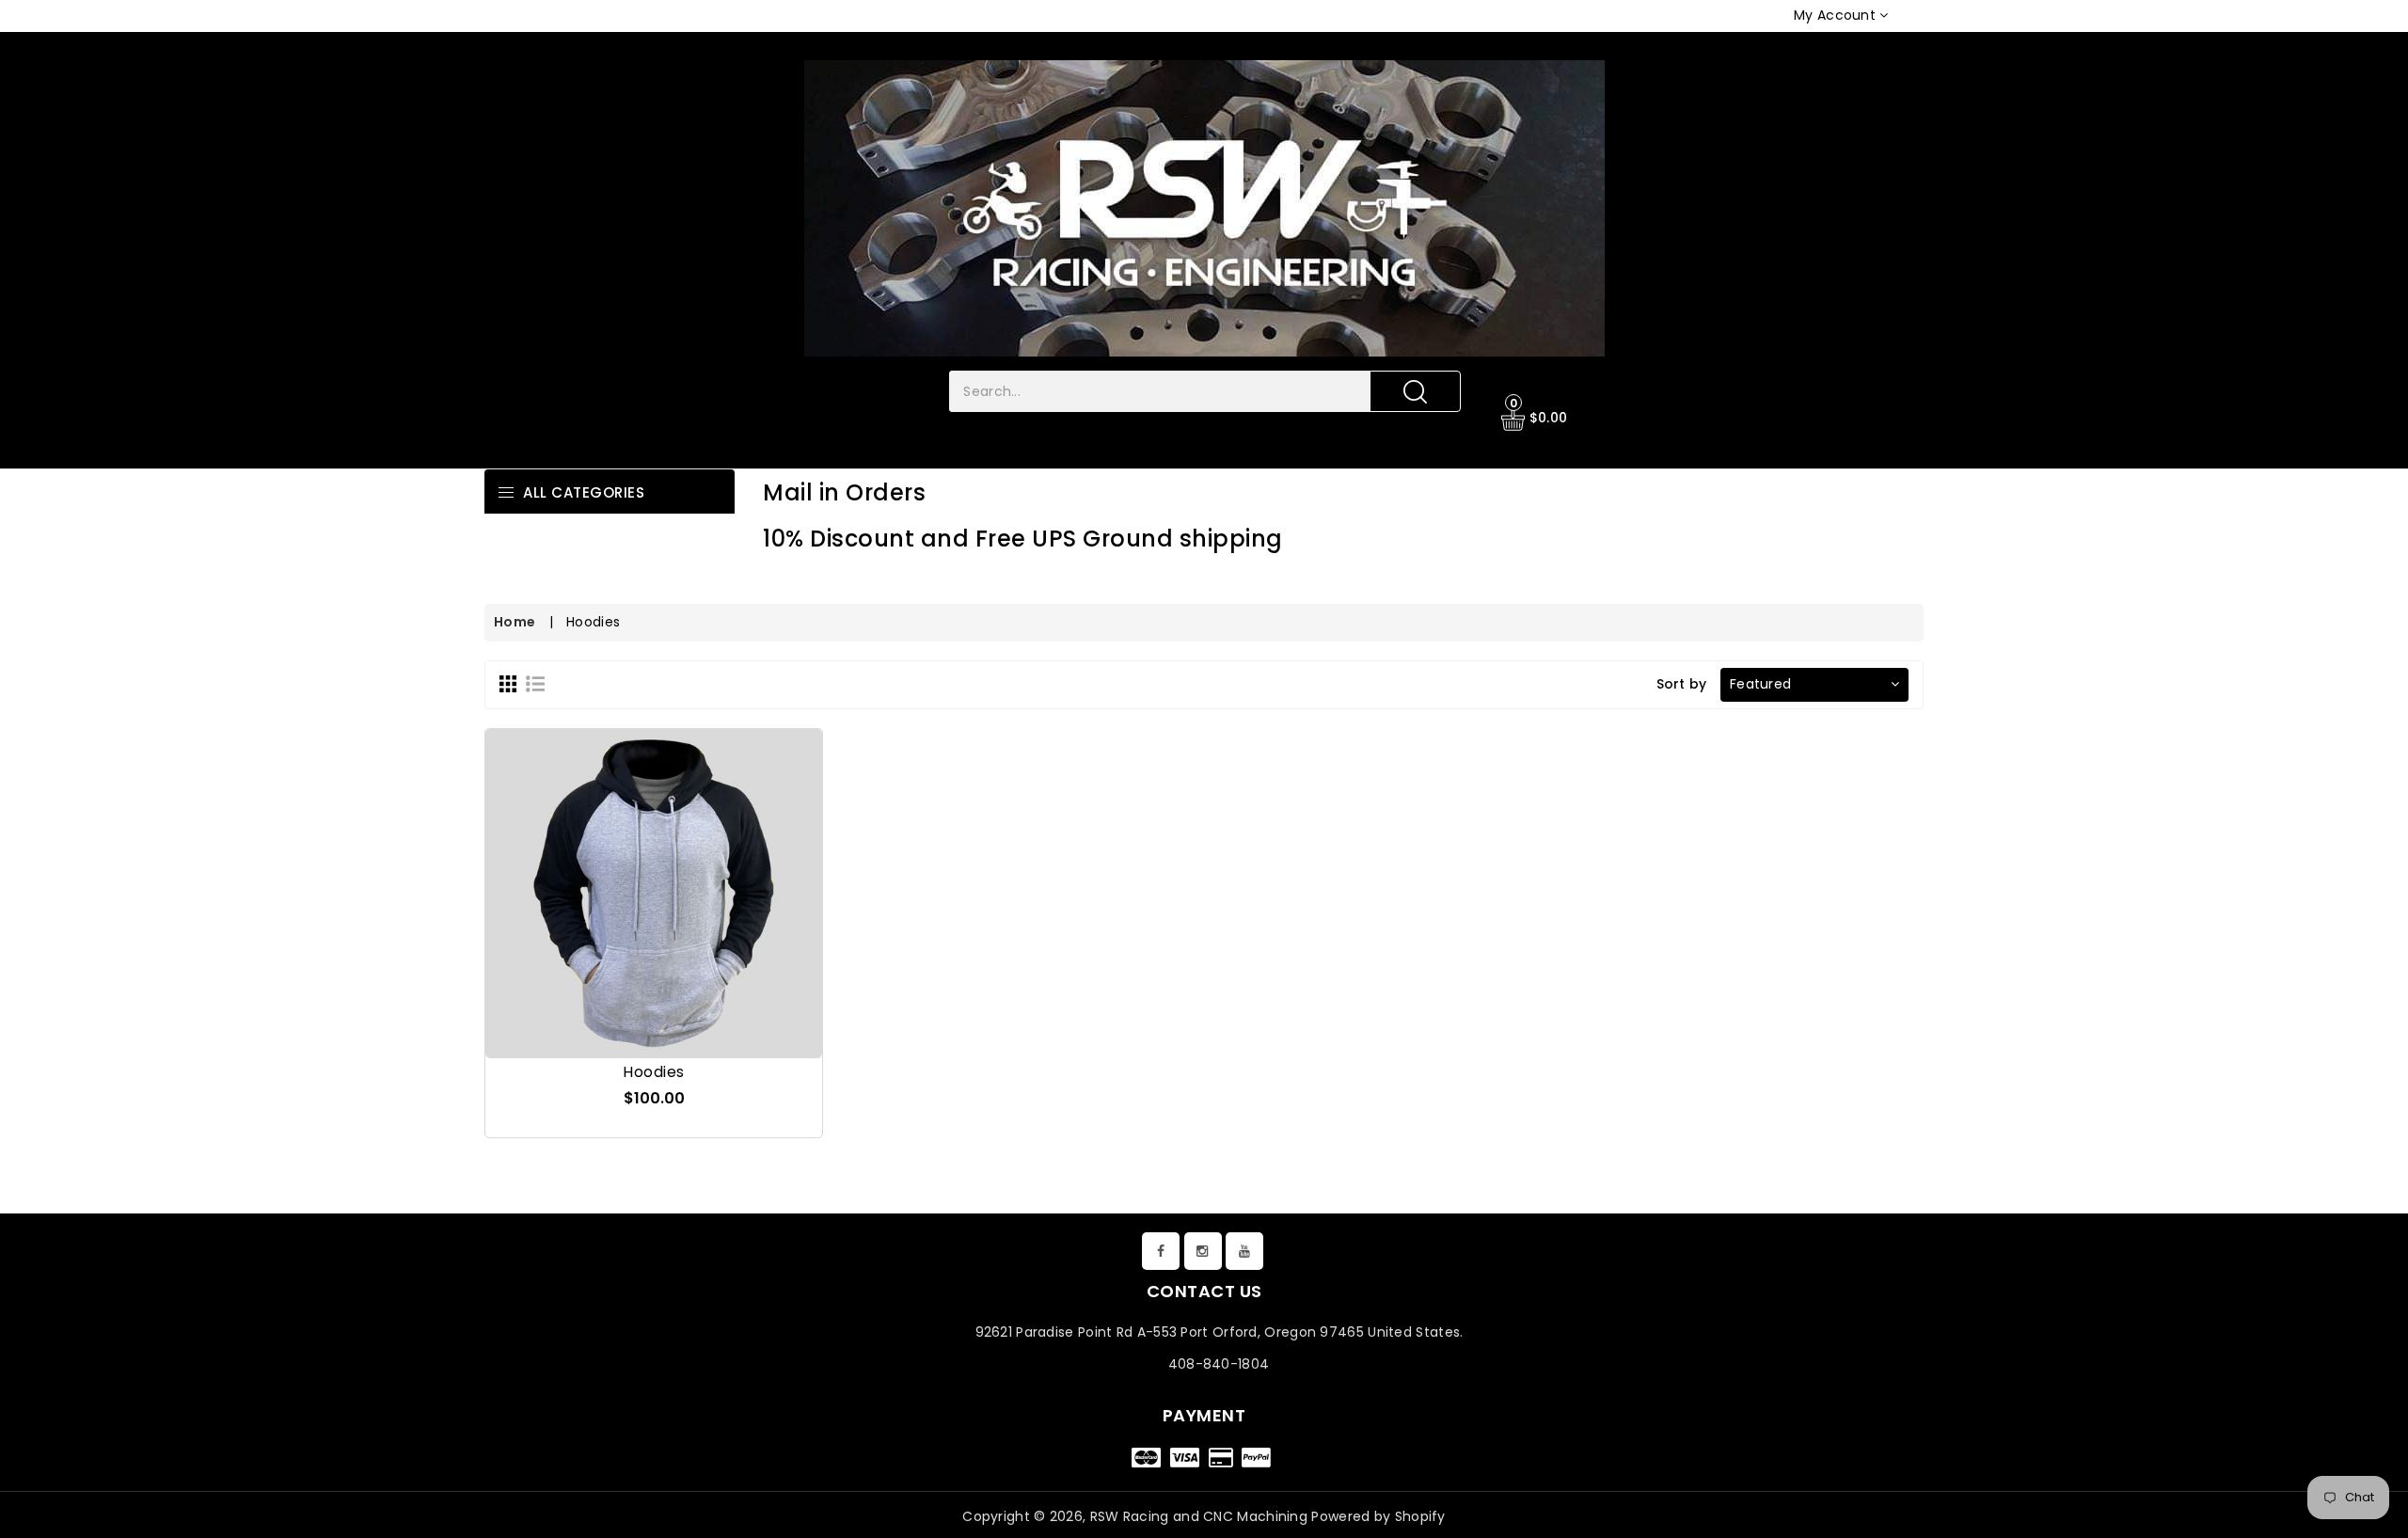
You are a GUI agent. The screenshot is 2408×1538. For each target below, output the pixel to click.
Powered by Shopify (1378, 1516)
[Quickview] (699, 870)
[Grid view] (508, 683)
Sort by (1682, 684)
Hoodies (654, 1072)
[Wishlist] (654, 870)
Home (515, 622)
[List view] (535, 683)
